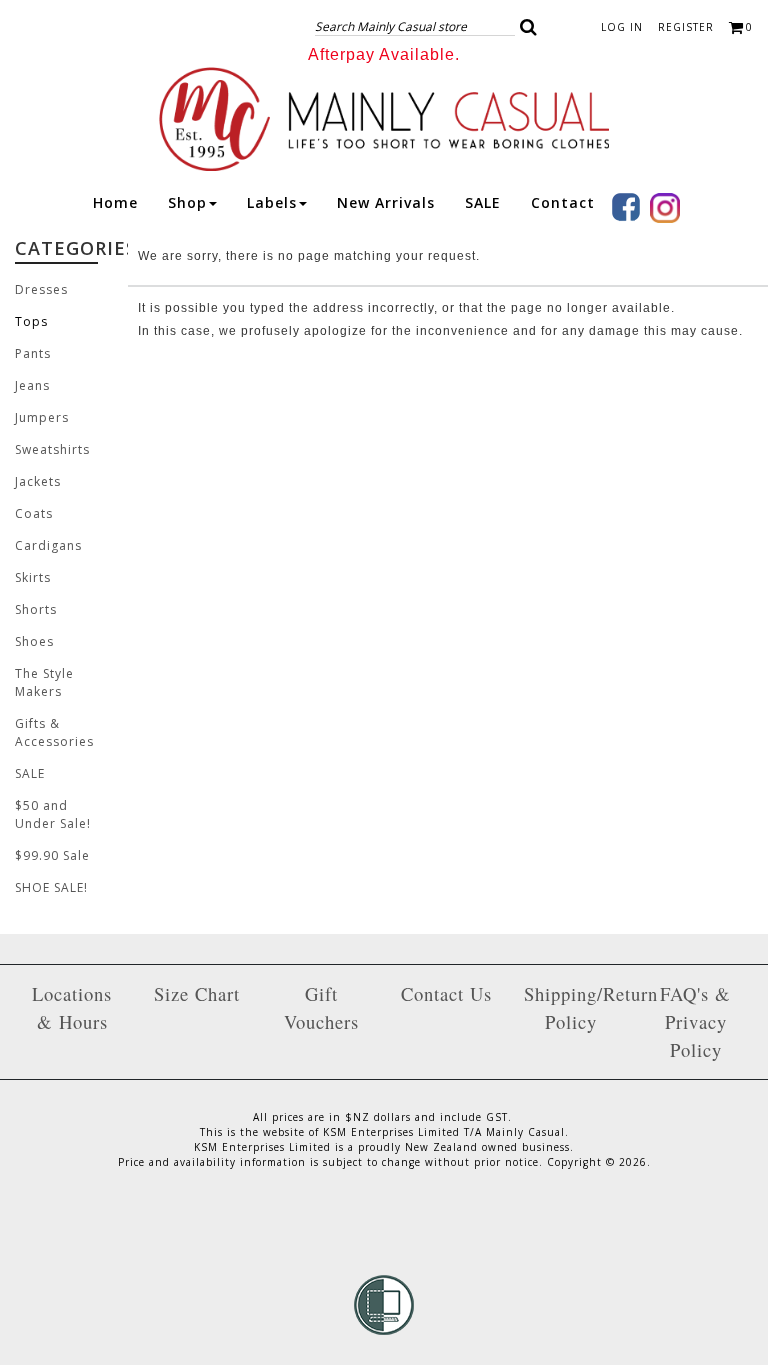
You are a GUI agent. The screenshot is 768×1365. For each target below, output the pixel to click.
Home (115, 202)
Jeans (32, 385)
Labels (272, 202)
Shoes (34, 641)
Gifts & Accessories (54, 732)
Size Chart (197, 993)
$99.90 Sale (52, 855)
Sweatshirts (52, 449)
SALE (483, 202)
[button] (529, 27)
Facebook (626, 207)
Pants (33, 353)
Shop (187, 202)
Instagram (665, 208)
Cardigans (48, 545)
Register (686, 27)
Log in (622, 27)
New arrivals (386, 202)
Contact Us (446, 993)
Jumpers (42, 417)
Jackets (38, 481)
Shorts (36, 609)
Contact (563, 202)
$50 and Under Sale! (53, 814)
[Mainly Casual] (384, 117)
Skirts (33, 577)
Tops (31, 321)
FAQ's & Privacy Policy (695, 1021)
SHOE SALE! (51, 887)
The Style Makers (44, 682)
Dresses (41, 289)
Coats (34, 513)
